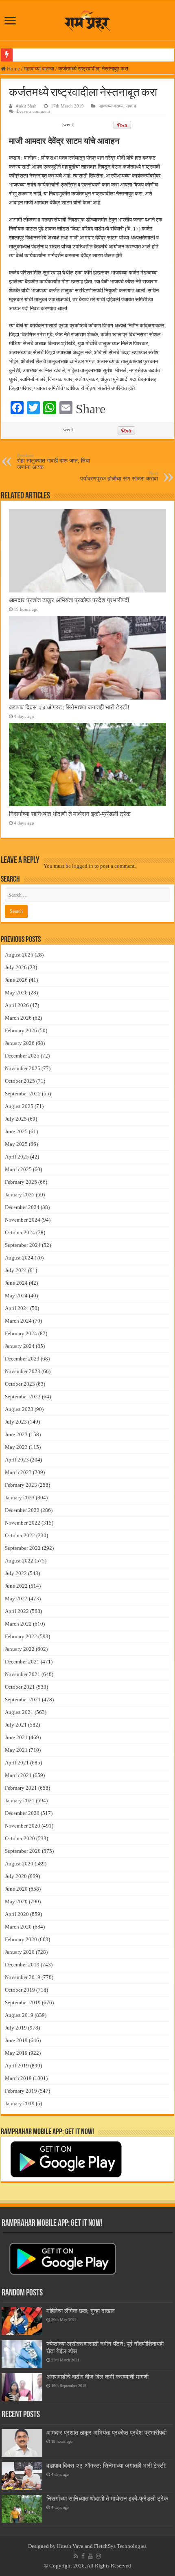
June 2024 (16, 1283)
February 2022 (21, 1636)
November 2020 (23, 1826)
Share (91, 409)
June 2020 (16, 1889)
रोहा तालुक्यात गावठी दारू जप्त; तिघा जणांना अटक (54, 462)
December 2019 (22, 1965)
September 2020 (23, 1851)
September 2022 (23, 1548)
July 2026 (16, 967)
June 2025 (16, 1131)
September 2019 (23, 2002)
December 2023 (22, 1359)
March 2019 (18, 2078)
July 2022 (16, 1573)
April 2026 (17, 1005)
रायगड (131, 106)
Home (13, 69)
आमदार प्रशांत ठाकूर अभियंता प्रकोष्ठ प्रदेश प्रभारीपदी (69, 600)
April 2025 (17, 1157)
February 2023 (21, 1485)
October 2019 (20, 1990)
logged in (83, 866)
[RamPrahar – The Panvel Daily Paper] (88, 19)
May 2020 (16, 1901)
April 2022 (17, 1611)
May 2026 (16, 993)
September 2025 (23, 1094)
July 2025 (16, 1119)
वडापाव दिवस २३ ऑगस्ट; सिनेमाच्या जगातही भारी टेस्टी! (69, 707)
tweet (67, 124)
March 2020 (18, 1927)
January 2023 (20, 1498)
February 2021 (21, 1788)
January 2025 (20, 1195)
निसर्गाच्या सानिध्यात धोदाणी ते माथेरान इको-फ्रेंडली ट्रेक (70, 814)
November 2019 (23, 1977)
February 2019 (21, 2091)
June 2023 (16, 1434)
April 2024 (17, 1308)
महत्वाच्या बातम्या (39, 69)
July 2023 (16, 1422)
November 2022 (23, 1523)
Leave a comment (33, 111)
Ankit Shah (26, 106)
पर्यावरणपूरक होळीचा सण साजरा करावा (119, 476)
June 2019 (16, 2040)
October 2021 (20, 1687)
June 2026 (16, 980)
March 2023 (18, 1472)
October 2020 (20, 1838)
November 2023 (23, 1371)
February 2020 (21, 1939)
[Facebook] (83, 2556)
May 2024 (16, 1296)
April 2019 (17, 2066)
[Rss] (76, 2556)
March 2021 (18, 1775)
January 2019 (20, 2103)
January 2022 (20, 1649)
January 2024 (20, 1346)
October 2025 (20, 1081)
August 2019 (19, 2015)
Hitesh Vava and (75, 2546)
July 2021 (16, 1725)
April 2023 (17, 1460)
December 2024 (22, 1207)
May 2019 (16, 2053)
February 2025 (21, 1182)
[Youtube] (90, 2556)
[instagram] (98, 2556)
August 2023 (19, 1409)
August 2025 (19, 1106)
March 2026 (18, 1018)
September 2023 (23, 1397)
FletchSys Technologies (120, 2546)
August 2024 (19, 1258)
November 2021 (23, 1674)
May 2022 (16, 1598)
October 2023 (20, 1384)
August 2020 (19, 1864)
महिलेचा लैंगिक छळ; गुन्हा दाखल (81, 2311)
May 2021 (16, 1750)
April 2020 (17, 1914)
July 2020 (16, 1876)
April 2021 (17, 1763)
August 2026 (19, 955)
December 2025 (22, 1056)
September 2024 (23, 1245)
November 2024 (23, 1220)
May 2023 (16, 1447)
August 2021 (19, 1712)
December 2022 (22, 1510)
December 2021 (22, 1662)
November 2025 (23, 1068)
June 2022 (16, 1586)
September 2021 (23, 1699)
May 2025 (16, 1144)
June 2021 (16, 1737)
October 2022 (20, 1535)
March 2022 (18, 1624)
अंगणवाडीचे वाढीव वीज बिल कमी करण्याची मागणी (97, 2377)
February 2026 (21, 1030)
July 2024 (16, 1270)
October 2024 (20, 1232)
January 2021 (20, 1800)
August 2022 (19, 1561)
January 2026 (20, 1043)
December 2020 (22, 1813)
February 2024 (21, 1333)
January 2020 (20, 1952)
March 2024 (18, 1321)
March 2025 (18, 1169)
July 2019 (16, 2028)
